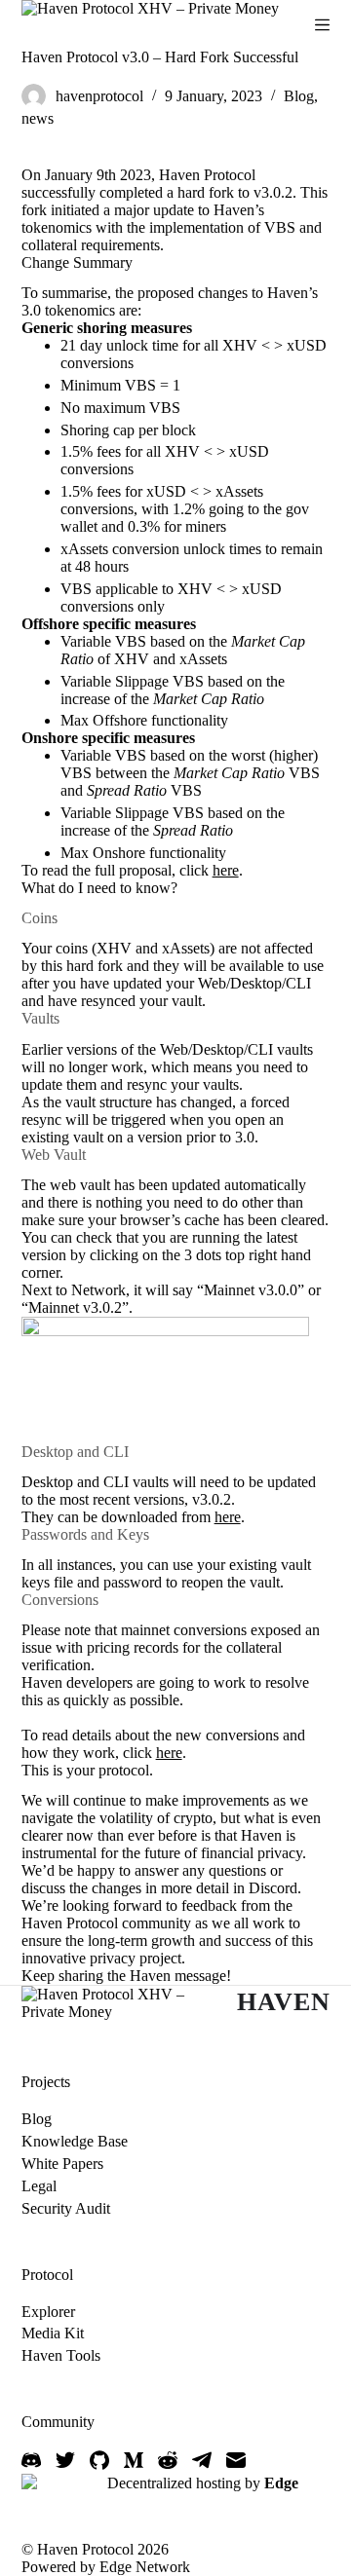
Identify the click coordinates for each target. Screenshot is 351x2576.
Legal (39, 2186)
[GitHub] (99, 2460)
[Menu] (322, 25)
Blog (299, 96)
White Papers (62, 2164)
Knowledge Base (75, 2141)
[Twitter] (65, 2460)
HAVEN (283, 2002)
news (38, 118)
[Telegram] (202, 2460)
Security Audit (66, 2208)
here (226, 870)
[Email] (236, 2460)
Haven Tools (61, 2355)
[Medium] (134, 2460)
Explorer (48, 2312)
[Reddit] (168, 2460)
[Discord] (31, 2460)
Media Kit (53, 2333)
